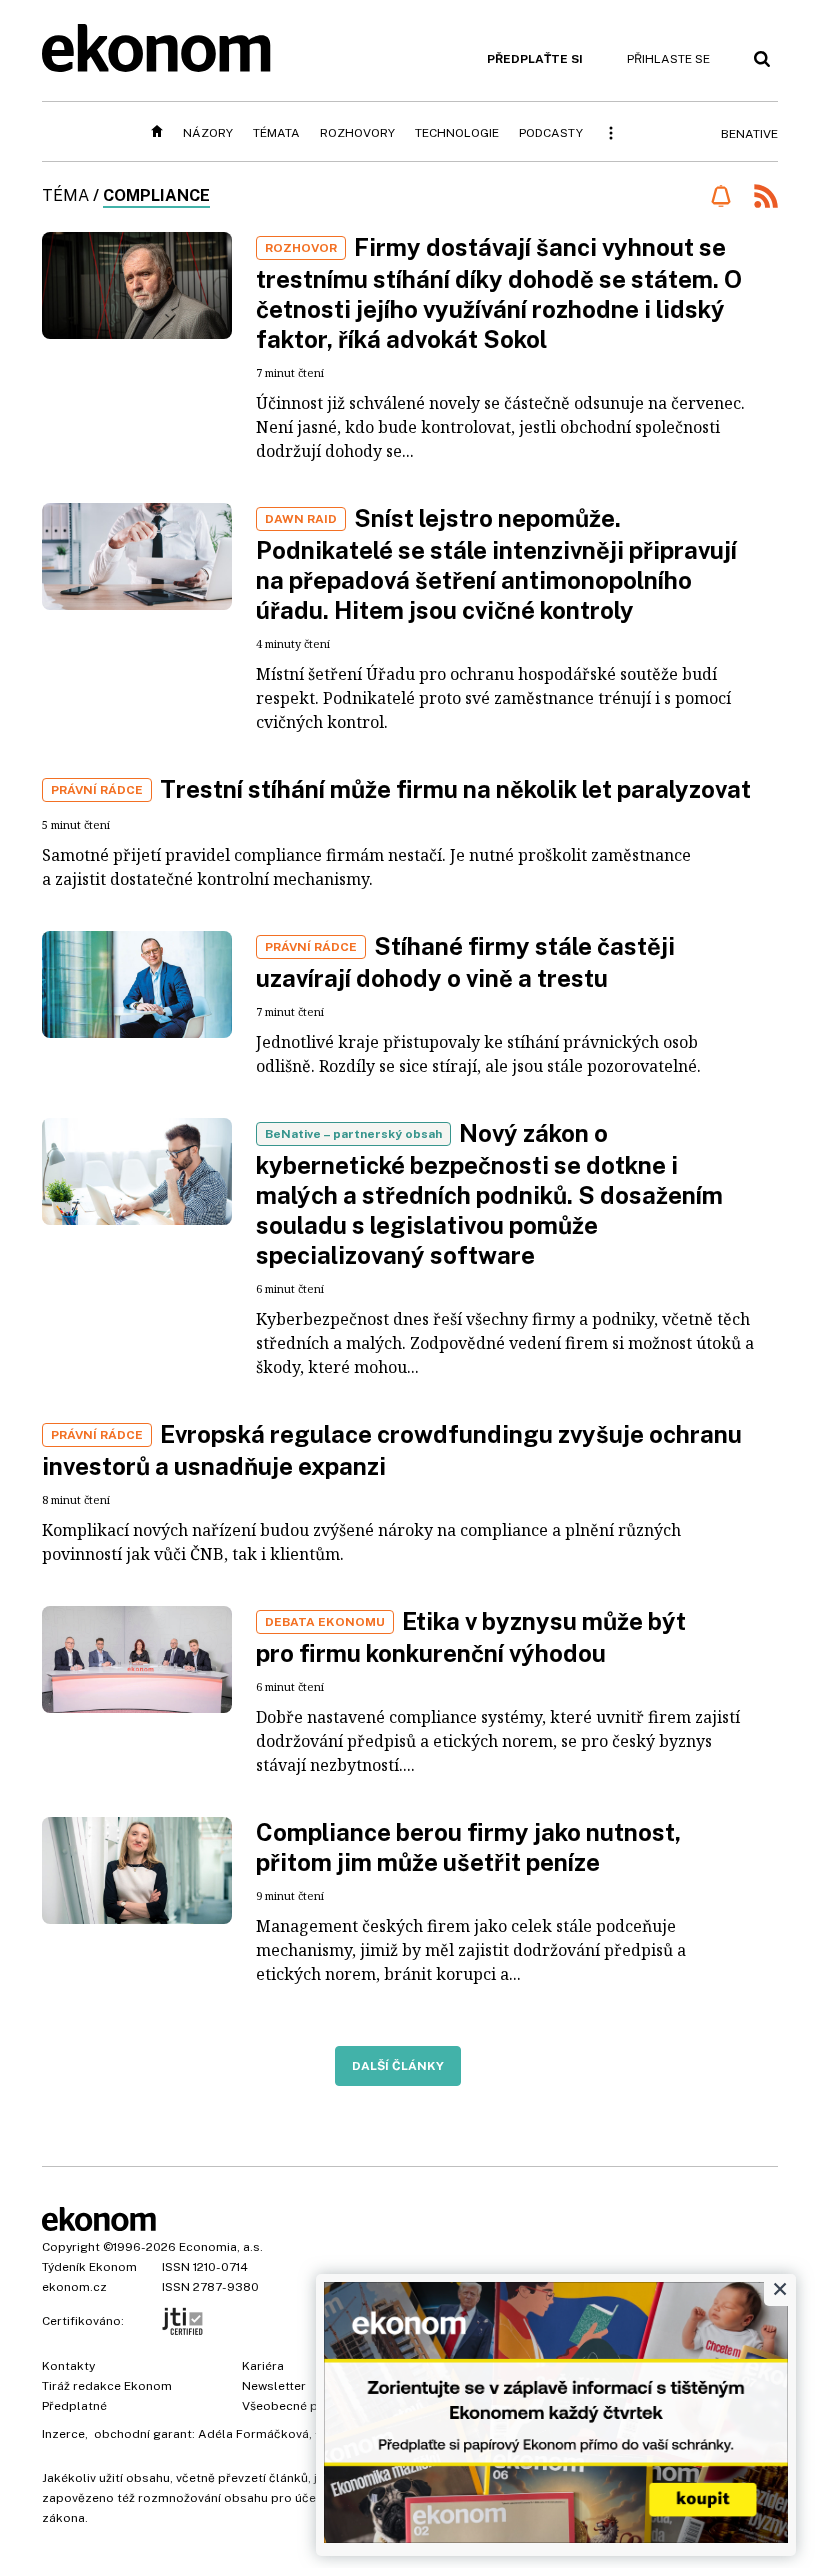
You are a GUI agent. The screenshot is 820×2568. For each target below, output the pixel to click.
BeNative (749, 134)
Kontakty (68, 2366)
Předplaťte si (535, 59)
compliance (156, 195)
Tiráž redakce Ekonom (107, 2386)
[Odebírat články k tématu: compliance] (720, 196)
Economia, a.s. (221, 2247)
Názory (208, 133)
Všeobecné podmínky (305, 2406)
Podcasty (551, 133)
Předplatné (74, 2406)
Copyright (71, 2247)
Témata (276, 133)
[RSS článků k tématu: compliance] (766, 198)
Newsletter (274, 2386)
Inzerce (63, 2434)
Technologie (457, 133)
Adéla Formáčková (253, 2434)
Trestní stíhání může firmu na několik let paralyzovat (455, 789)
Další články (398, 2066)
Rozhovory (357, 133)
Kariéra (263, 2366)
